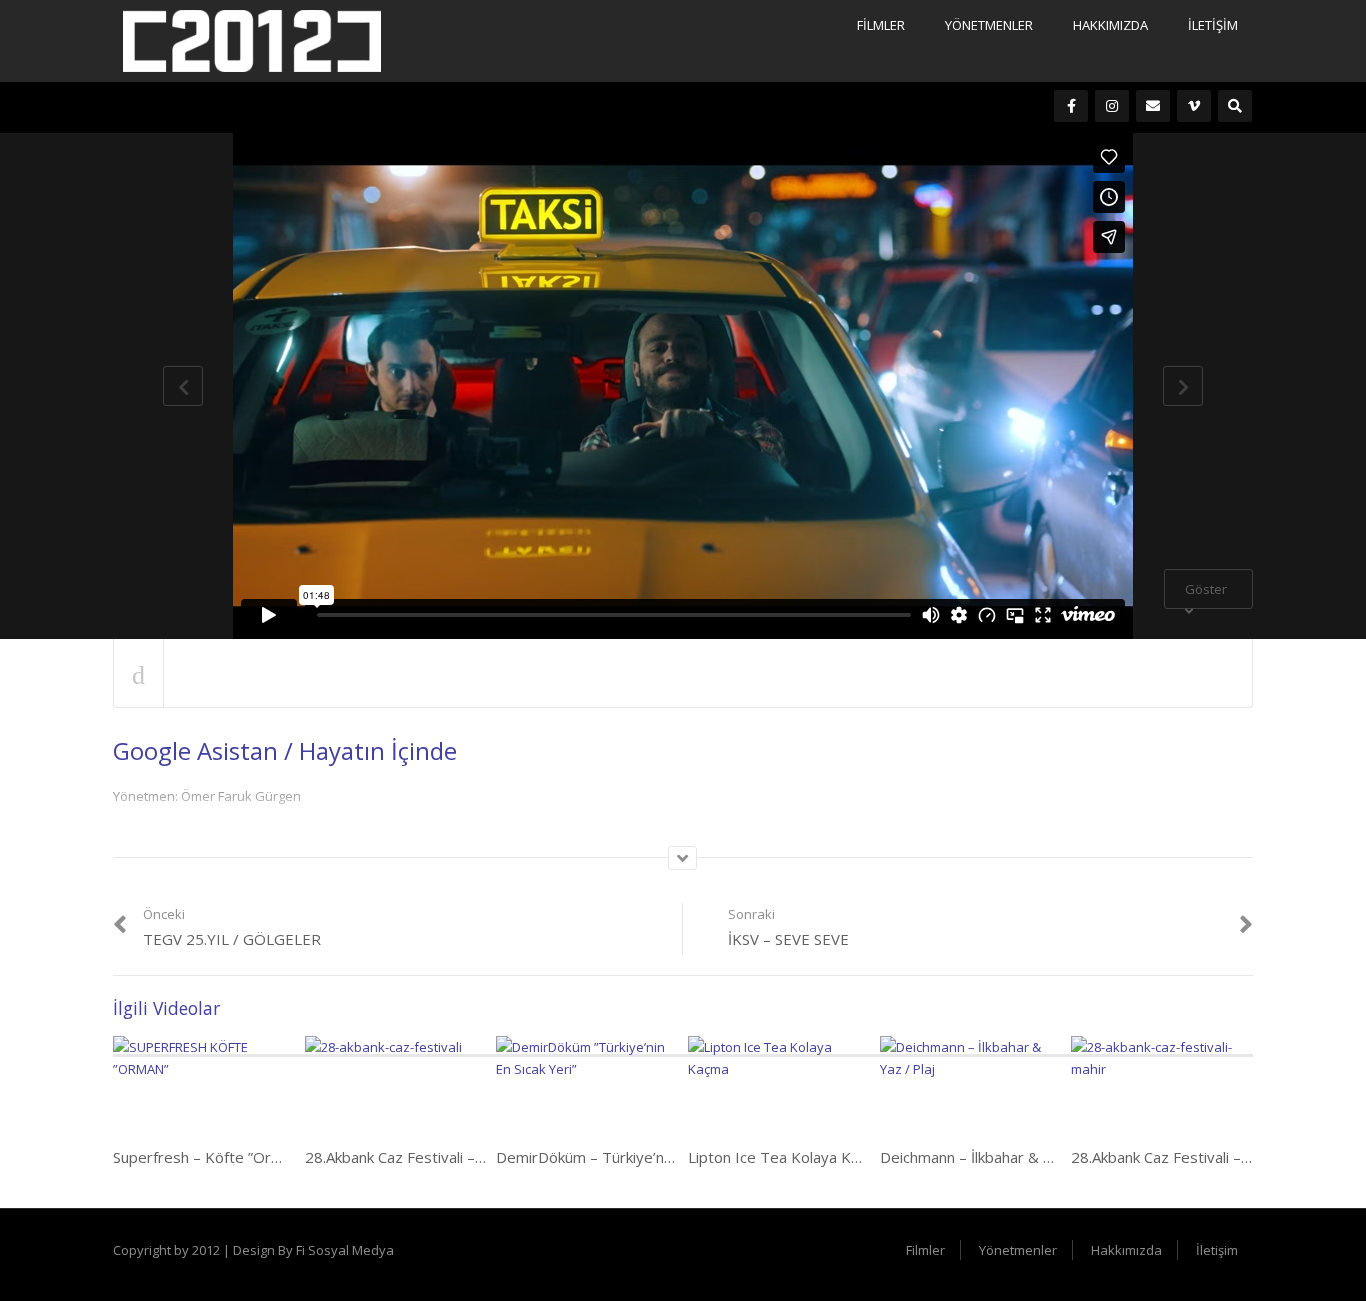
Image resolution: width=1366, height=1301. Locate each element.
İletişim (1213, 25)
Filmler (881, 25)
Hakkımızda (1110, 25)
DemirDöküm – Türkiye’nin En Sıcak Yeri (630, 1157)
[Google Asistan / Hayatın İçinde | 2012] (252, 39)
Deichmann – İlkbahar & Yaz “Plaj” (993, 1157)
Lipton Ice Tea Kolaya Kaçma (787, 1157)
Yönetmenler (989, 25)
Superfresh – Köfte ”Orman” (209, 1157)
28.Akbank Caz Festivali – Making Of (426, 1157)
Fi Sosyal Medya (345, 1250)
